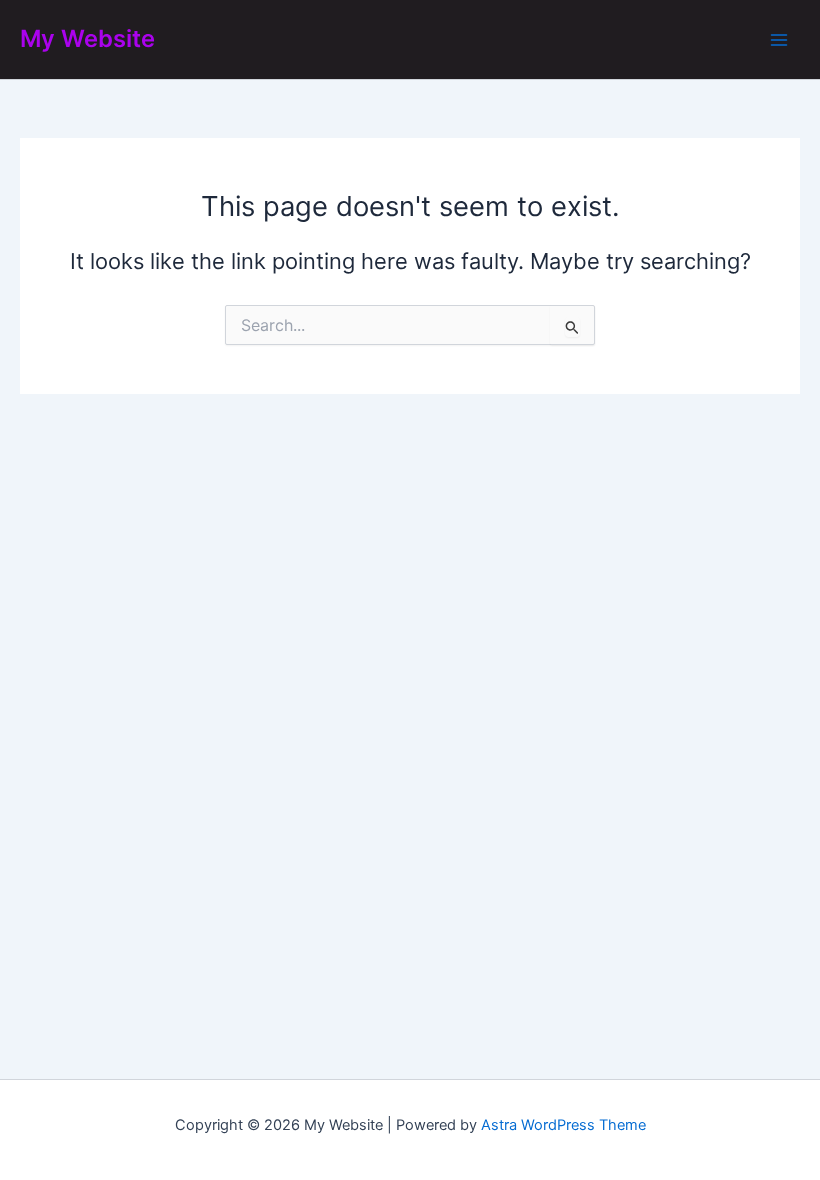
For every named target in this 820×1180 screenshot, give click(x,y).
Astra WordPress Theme (563, 1125)
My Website (87, 38)
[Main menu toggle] (779, 40)
